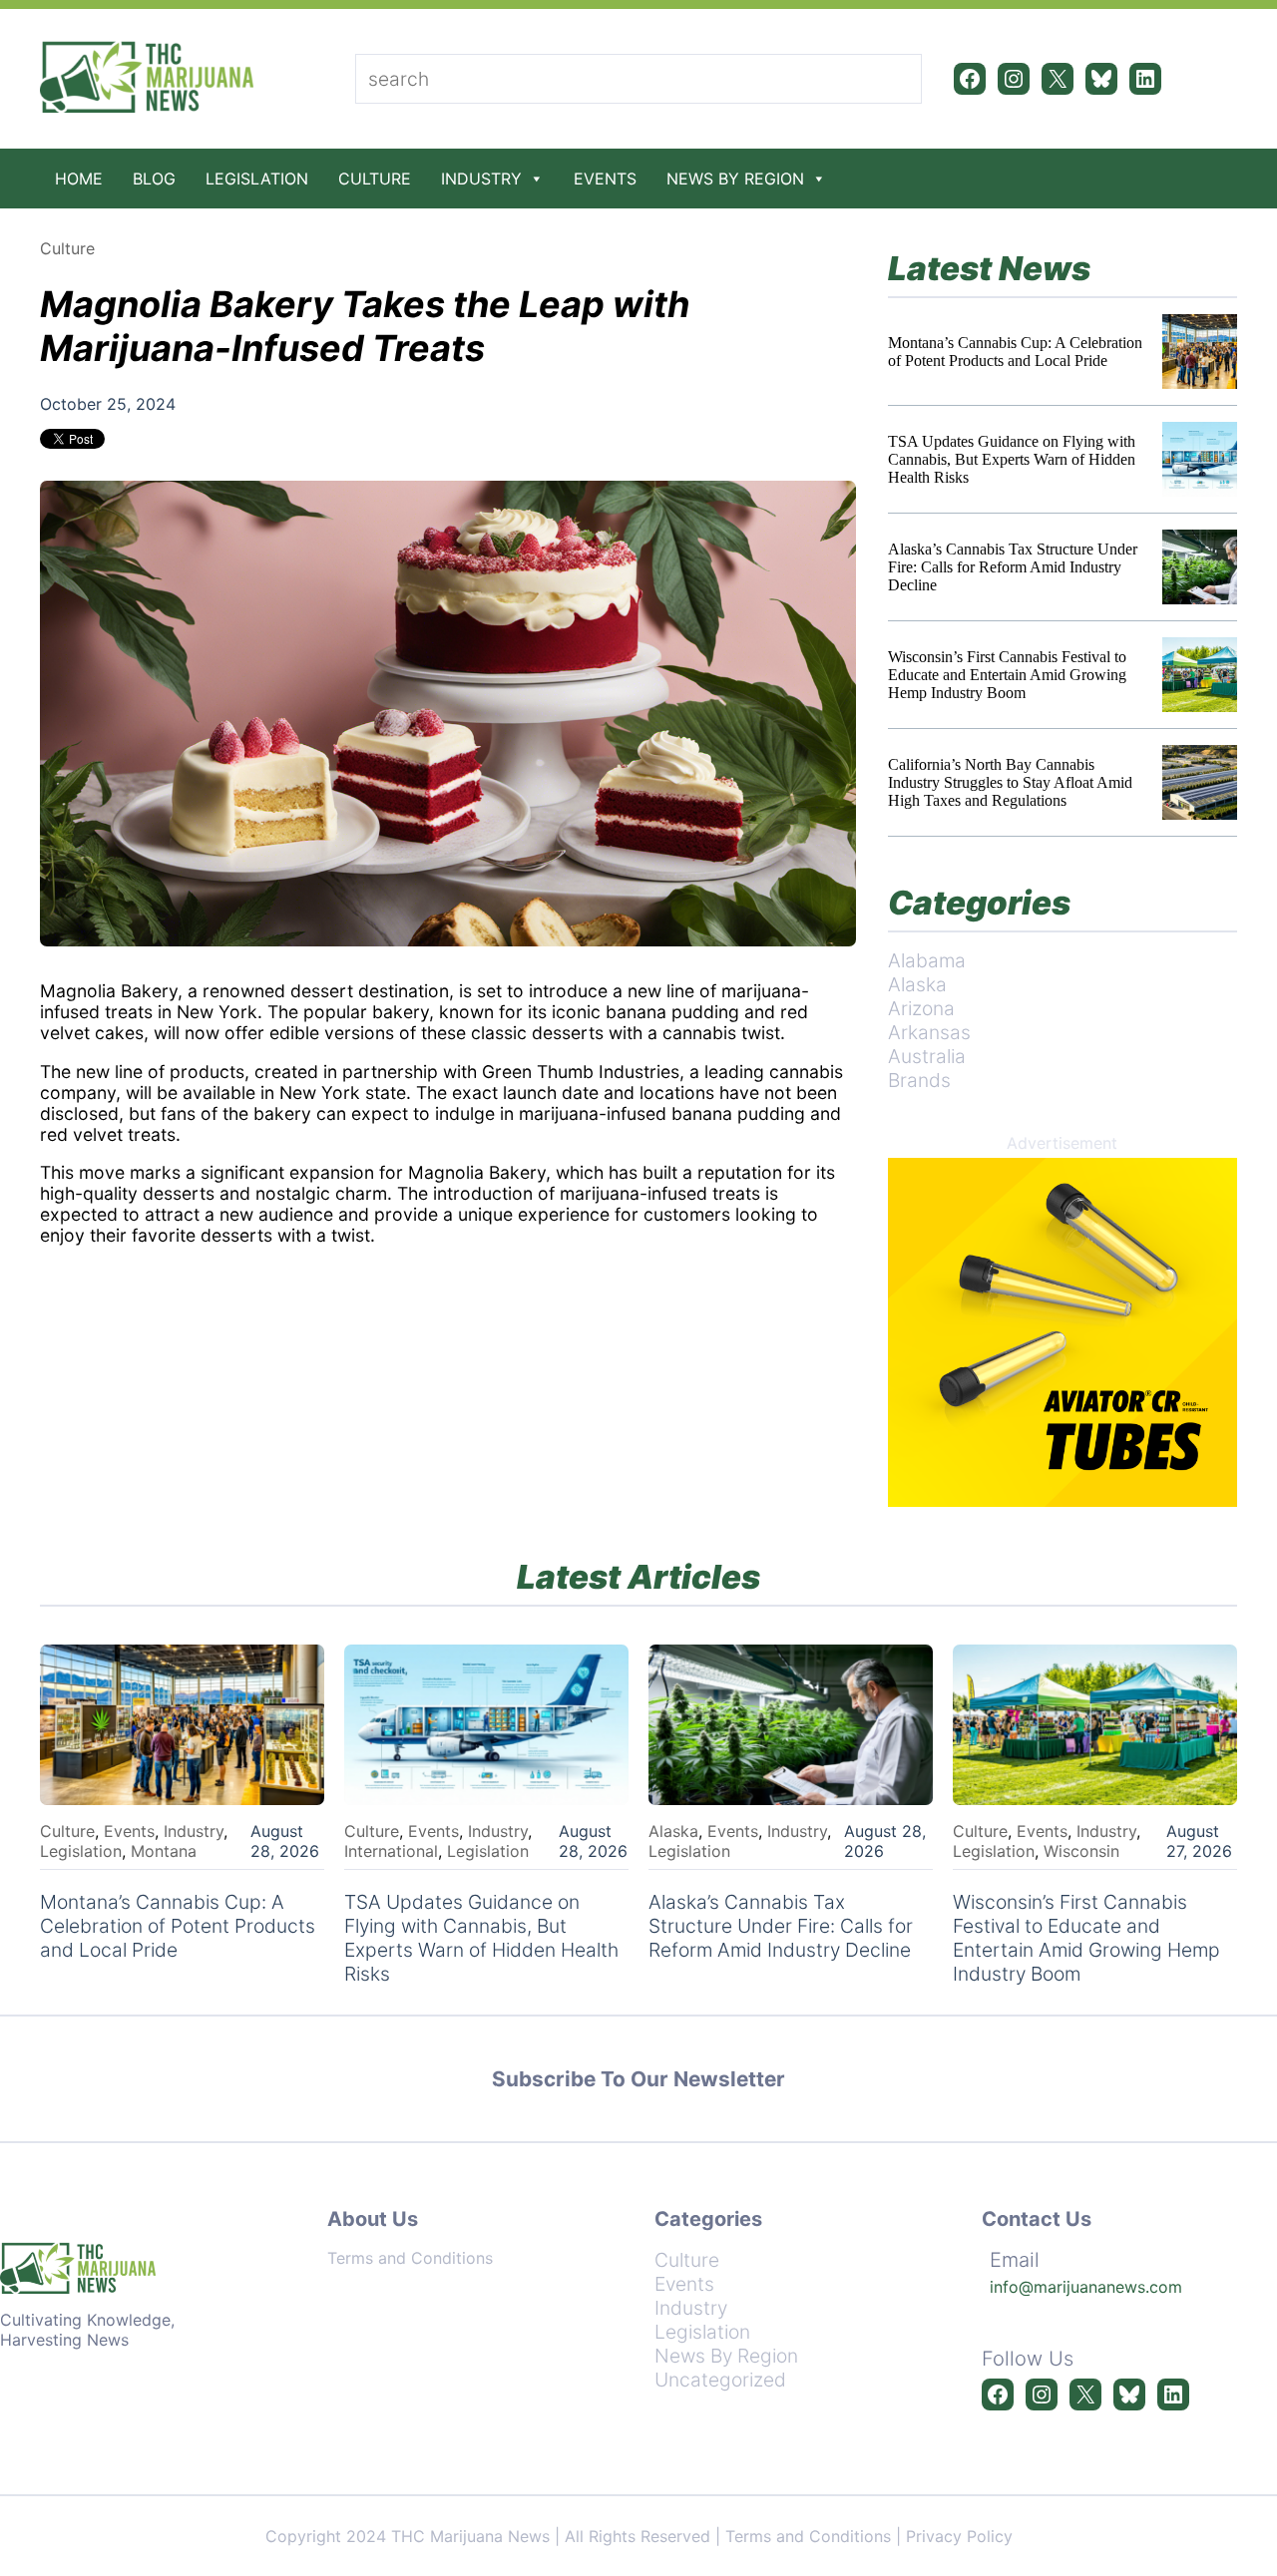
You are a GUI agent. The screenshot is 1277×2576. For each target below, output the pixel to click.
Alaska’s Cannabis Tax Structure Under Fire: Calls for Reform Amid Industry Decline (1013, 567)
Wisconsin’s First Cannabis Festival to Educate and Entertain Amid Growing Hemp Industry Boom (1007, 675)
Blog (154, 179)
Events (605, 179)
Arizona (921, 1008)
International (391, 1851)
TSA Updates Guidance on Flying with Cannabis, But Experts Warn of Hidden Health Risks (1012, 459)
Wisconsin (1081, 1851)
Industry (481, 179)
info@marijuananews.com (1086, 2287)
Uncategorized (720, 2380)
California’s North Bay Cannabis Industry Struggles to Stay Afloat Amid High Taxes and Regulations (1010, 782)
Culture (375, 179)
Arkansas (929, 1032)
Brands (919, 1080)
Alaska (917, 984)
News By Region (735, 179)
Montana (164, 1851)
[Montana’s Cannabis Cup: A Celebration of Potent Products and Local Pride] (1200, 352)
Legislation (257, 179)
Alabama (927, 960)
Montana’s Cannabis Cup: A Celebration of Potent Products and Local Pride (1015, 352)
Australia (927, 1056)
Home (79, 179)
